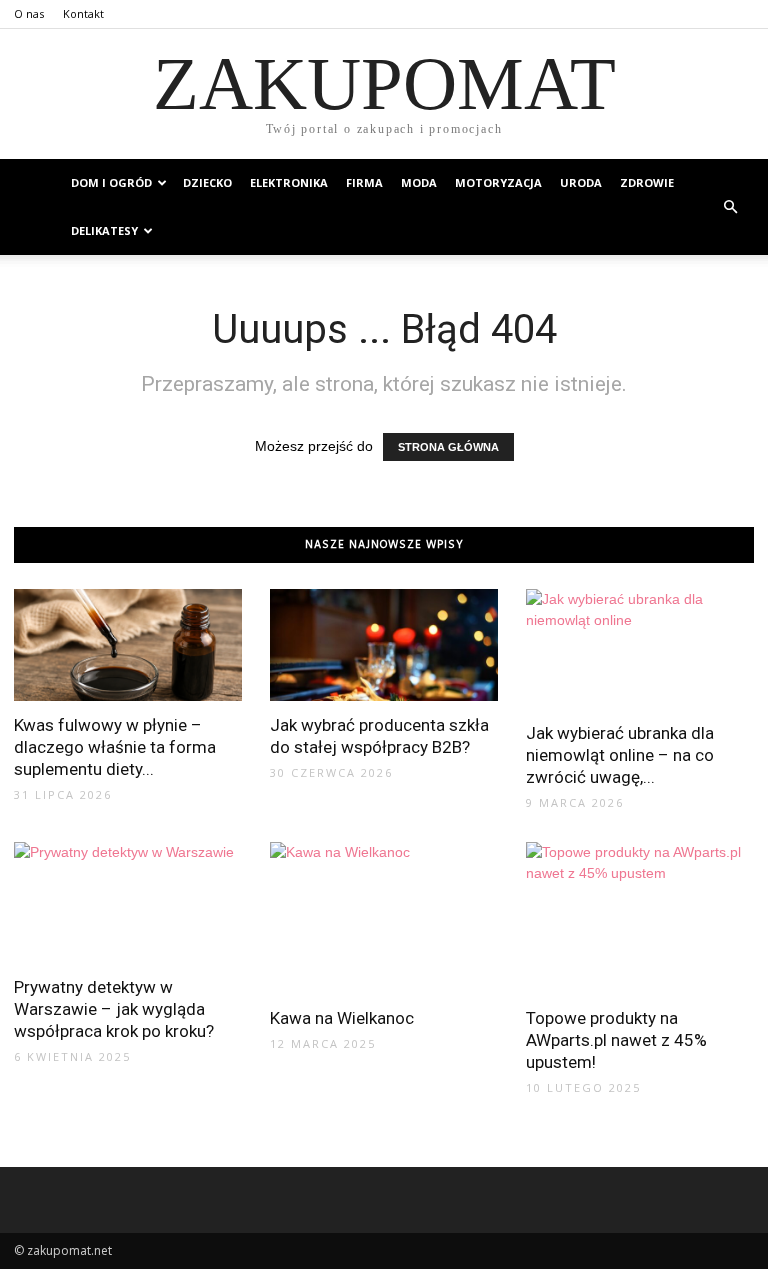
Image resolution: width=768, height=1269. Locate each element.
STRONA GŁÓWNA (448, 447)
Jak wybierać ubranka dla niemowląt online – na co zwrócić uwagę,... (620, 755)
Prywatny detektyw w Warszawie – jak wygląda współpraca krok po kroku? (114, 1009)
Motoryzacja (498, 182)
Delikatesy (104, 230)
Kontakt (83, 13)
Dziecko (207, 182)
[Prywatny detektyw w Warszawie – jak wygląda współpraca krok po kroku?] (128, 903)
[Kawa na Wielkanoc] (384, 918)
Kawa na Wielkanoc (342, 1018)
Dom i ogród (111, 182)
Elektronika (289, 182)
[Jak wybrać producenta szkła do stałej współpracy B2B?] (384, 645)
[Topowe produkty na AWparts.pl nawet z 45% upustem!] (640, 918)
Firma (364, 182)
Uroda (581, 182)
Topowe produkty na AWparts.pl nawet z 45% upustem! (616, 1040)
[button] (730, 207)
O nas (29, 13)
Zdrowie (647, 182)
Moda (419, 182)
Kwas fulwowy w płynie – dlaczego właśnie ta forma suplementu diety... (115, 747)
